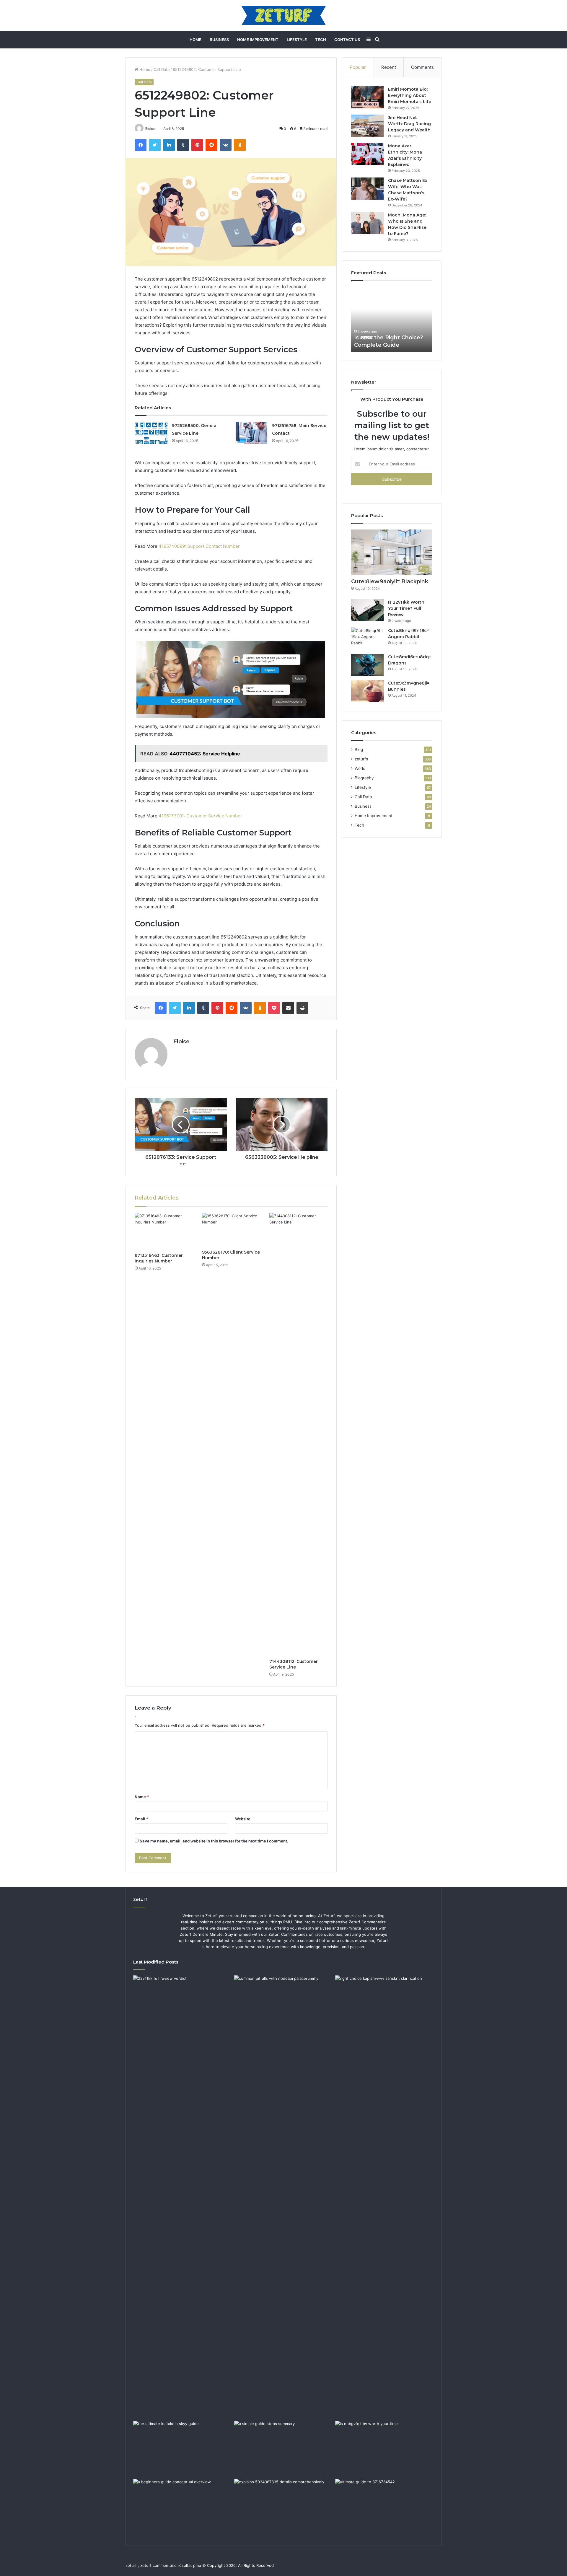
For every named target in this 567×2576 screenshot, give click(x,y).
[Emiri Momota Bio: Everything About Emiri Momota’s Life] (367, 97)
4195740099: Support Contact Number (199, 546)
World (360, 768)
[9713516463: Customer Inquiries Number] (164, 1231)
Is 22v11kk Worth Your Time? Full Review (406, 608)
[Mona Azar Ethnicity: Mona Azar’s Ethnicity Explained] (367, 154)
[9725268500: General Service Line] (151, 433)
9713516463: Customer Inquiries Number (159, 1258)
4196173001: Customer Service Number (200, 816)
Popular (358, 67)
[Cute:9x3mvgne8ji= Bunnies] (367, 691)
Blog (359, 749)
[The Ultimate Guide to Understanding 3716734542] (384, 2507)
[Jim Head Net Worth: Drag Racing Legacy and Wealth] (367, 126)
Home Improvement (258, 40)
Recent (389, 67)
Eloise (150, 129)
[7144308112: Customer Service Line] (299, 1434)
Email (141, 1819)
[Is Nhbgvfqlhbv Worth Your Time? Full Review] (384, 2448)
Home (195, 40)
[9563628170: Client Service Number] (231, 1230)
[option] (392, 319)
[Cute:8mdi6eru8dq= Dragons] (367, 665)
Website (243, 1819)
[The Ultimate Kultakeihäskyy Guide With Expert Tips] (183, 2448)
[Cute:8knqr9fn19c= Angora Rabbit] (367, 639)
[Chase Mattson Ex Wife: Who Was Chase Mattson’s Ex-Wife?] (367, 189)
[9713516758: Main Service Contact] (251, 433)
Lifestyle (297, 40)
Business (219, 40)
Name (142, 1797)
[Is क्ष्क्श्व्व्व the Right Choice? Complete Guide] (384, 2197)
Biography (364, 778)
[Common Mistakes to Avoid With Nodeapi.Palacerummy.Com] (283, 2003)
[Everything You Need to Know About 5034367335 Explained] (283, 2507)
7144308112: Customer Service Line (294, 1664)
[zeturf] (284, 15)
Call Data (162, 69)
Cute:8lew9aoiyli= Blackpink (390, 581)
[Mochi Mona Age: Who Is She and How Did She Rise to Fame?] (367, 223)
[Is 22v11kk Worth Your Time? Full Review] (367, 610)
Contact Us (347, 40)
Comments (422, 67)
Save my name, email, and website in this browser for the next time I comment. (214, 1841)
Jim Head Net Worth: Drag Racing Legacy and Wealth (409, 124)
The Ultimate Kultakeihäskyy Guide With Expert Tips (391, 337)
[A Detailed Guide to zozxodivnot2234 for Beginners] (183, 2507)
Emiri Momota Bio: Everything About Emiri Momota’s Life (410, 95)
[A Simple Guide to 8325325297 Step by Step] (283, 2448)
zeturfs (361, 759)
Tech (321, 40)
